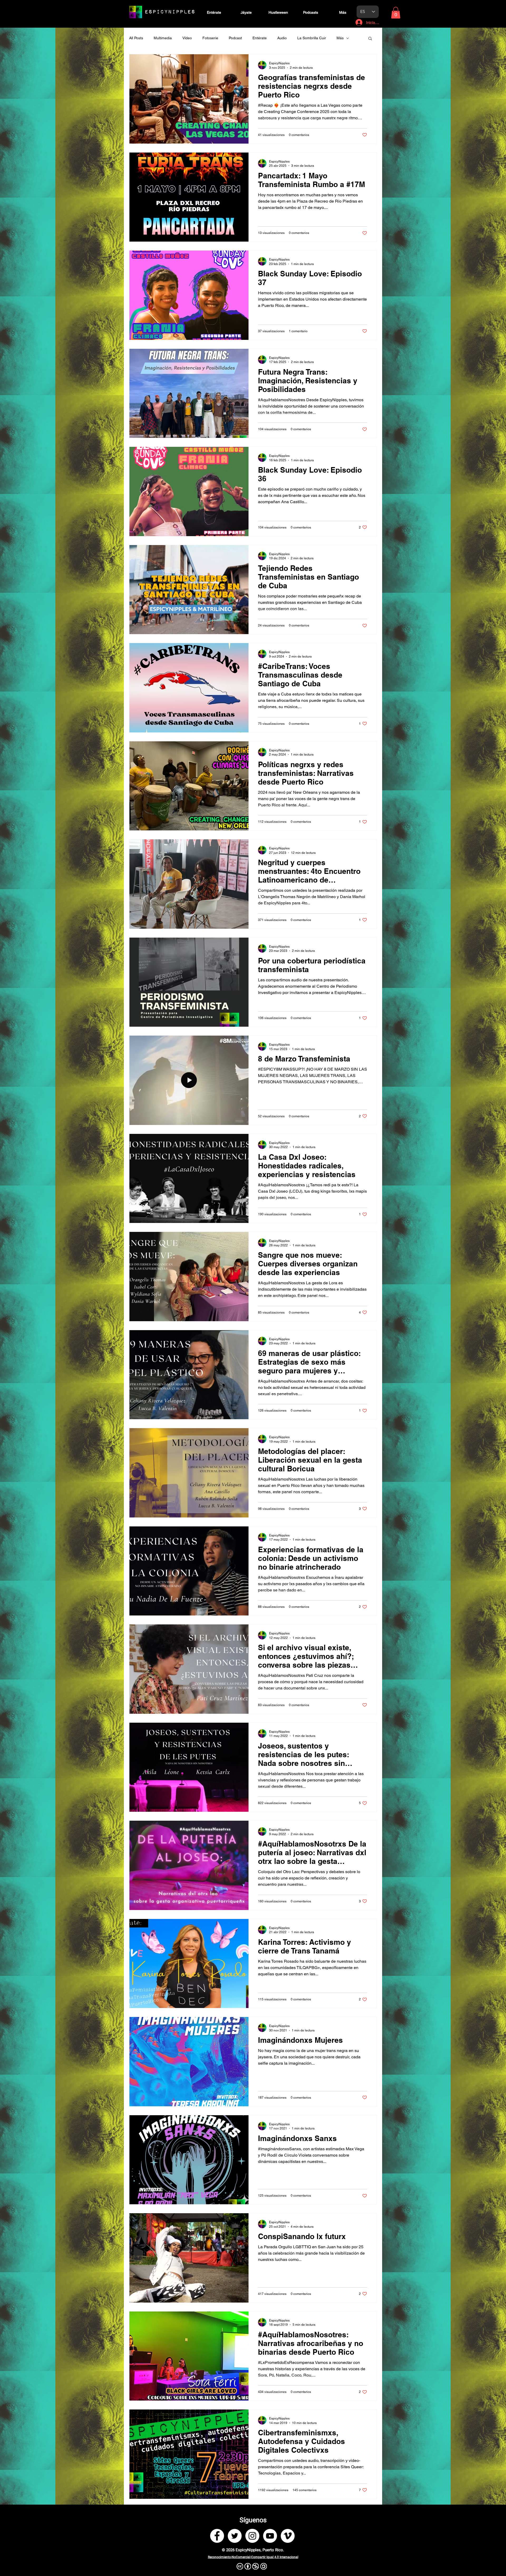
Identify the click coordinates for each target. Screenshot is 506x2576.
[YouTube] (270, 2536)
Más (340, 38)
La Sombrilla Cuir (312, 38)
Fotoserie (210, 38)
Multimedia (163, 38)
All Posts (136, 38)
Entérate (260, 38)
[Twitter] (235, 2536)
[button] (396, 13)
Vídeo (187, 38)
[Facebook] (217, 2536)
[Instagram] (252, 2536)
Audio (282, 38)
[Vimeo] (288, 2536)
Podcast (235, 38)
